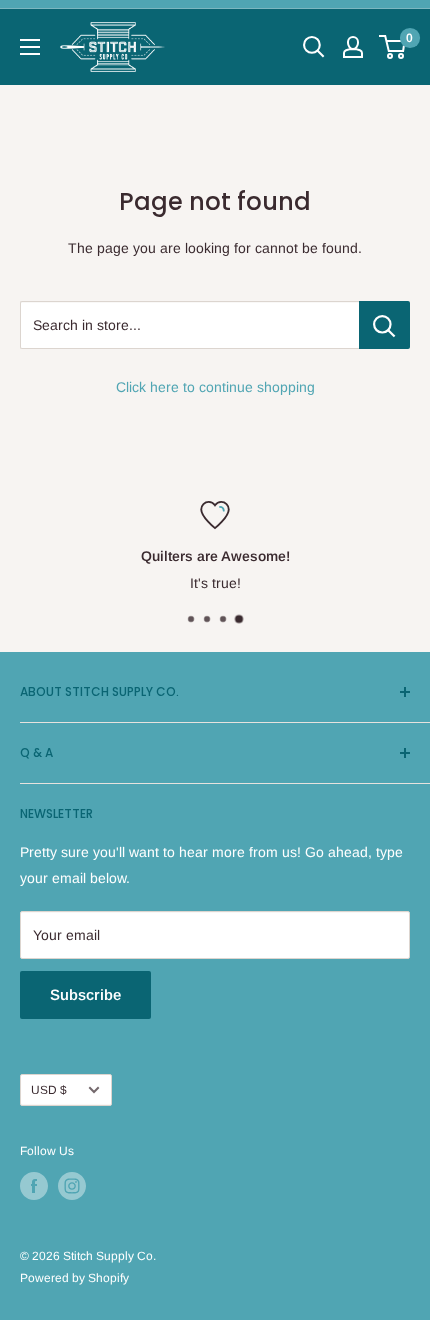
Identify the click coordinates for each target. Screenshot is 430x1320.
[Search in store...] (384, 325)
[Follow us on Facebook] (34, 1186)
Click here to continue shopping (215, 387)
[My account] (353, 47)
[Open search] (314, 47)
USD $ (49, 1090)
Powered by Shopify (74, 1278)
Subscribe (85, 994)
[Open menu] (30, 47)
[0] (393, 47)
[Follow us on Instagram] (72, 1186)
